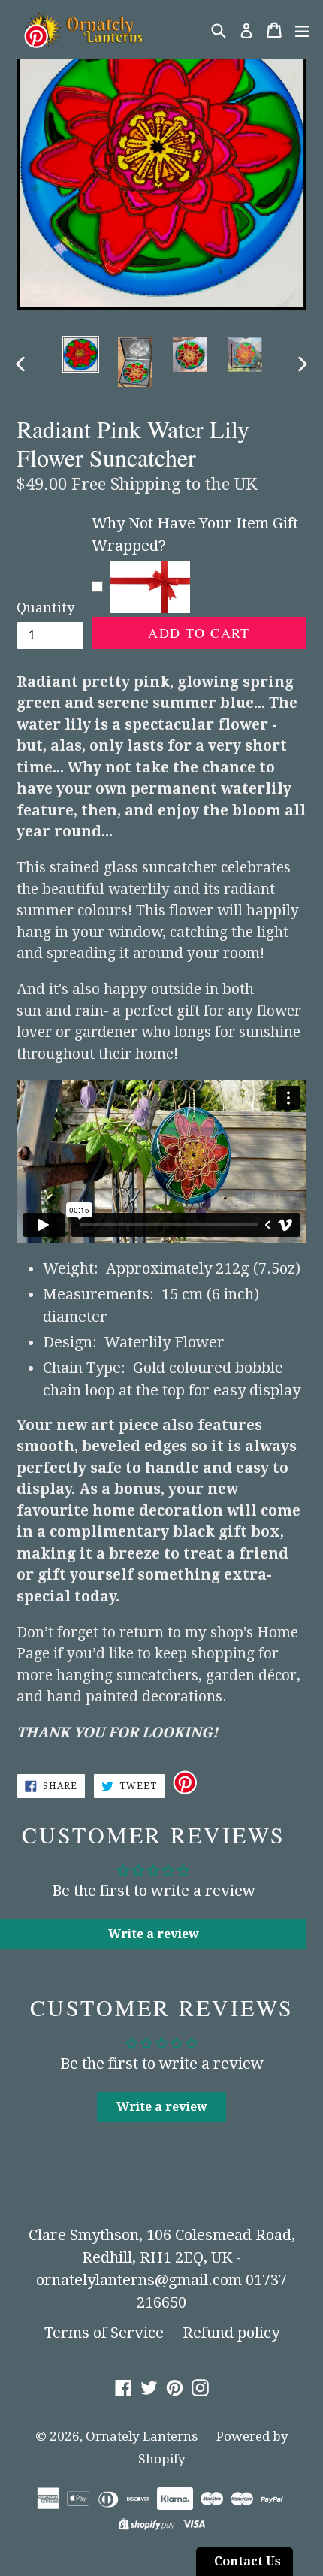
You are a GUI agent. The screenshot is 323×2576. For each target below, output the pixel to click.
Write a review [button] (154, 1934)
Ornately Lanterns (142, 2436)
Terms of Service (104, 2333)
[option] (80, 355)
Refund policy (231, 2333)
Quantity (45, 608)
